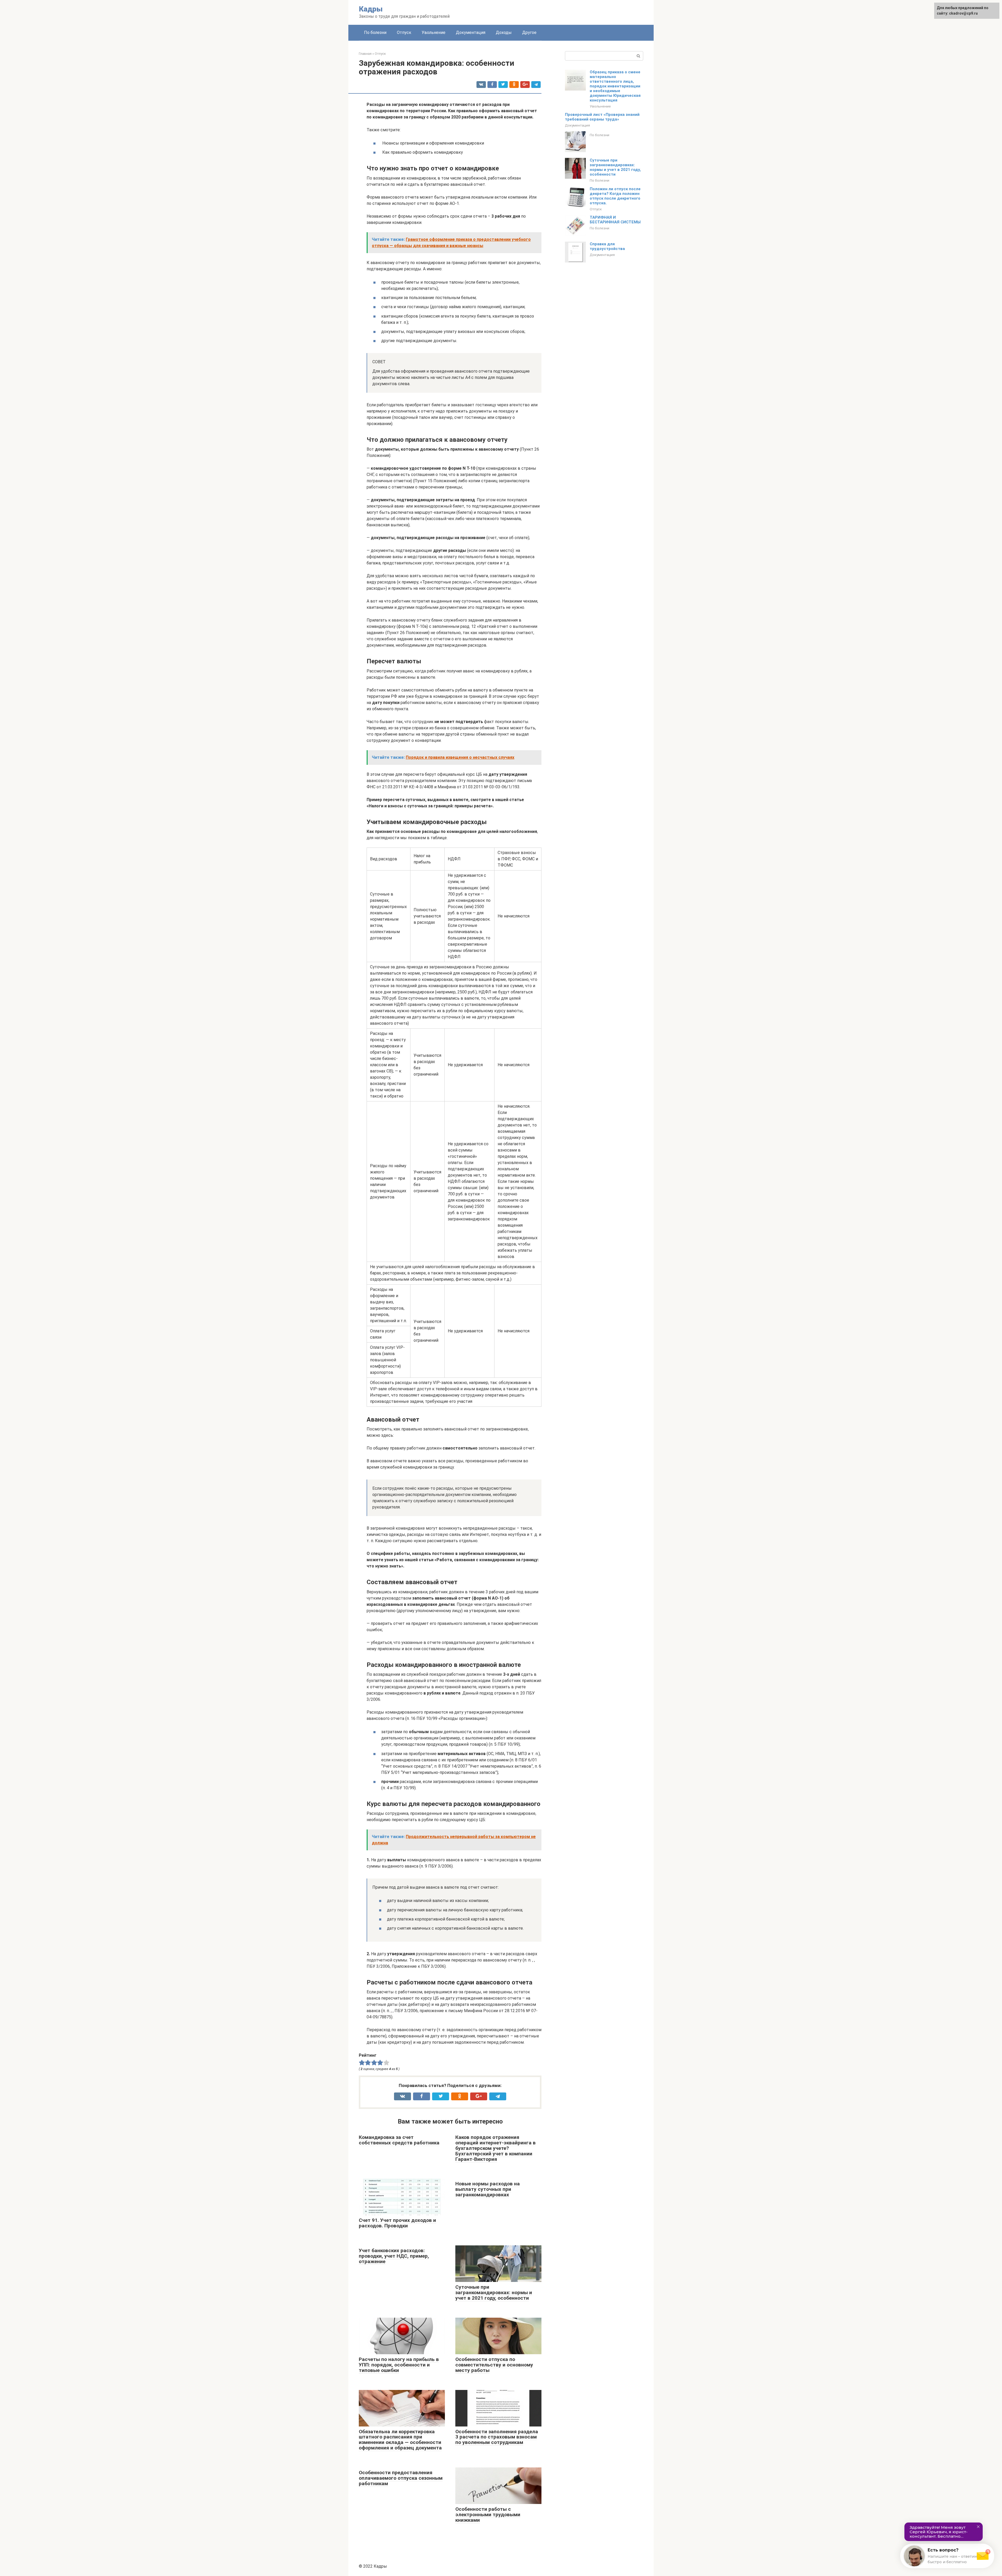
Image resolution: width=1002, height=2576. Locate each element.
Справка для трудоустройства (607, 246)
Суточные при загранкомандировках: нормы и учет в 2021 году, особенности (615, 167)
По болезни (375, 32)
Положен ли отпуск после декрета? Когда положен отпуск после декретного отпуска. (615, 196)
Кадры (371, 9)
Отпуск (404, 32)
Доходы (504, 32)
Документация (471, 32)
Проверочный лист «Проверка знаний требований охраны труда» (602, 117)
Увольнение (434, 32)
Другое (529, 32)
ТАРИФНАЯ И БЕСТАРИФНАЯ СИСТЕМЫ (615, 220)
